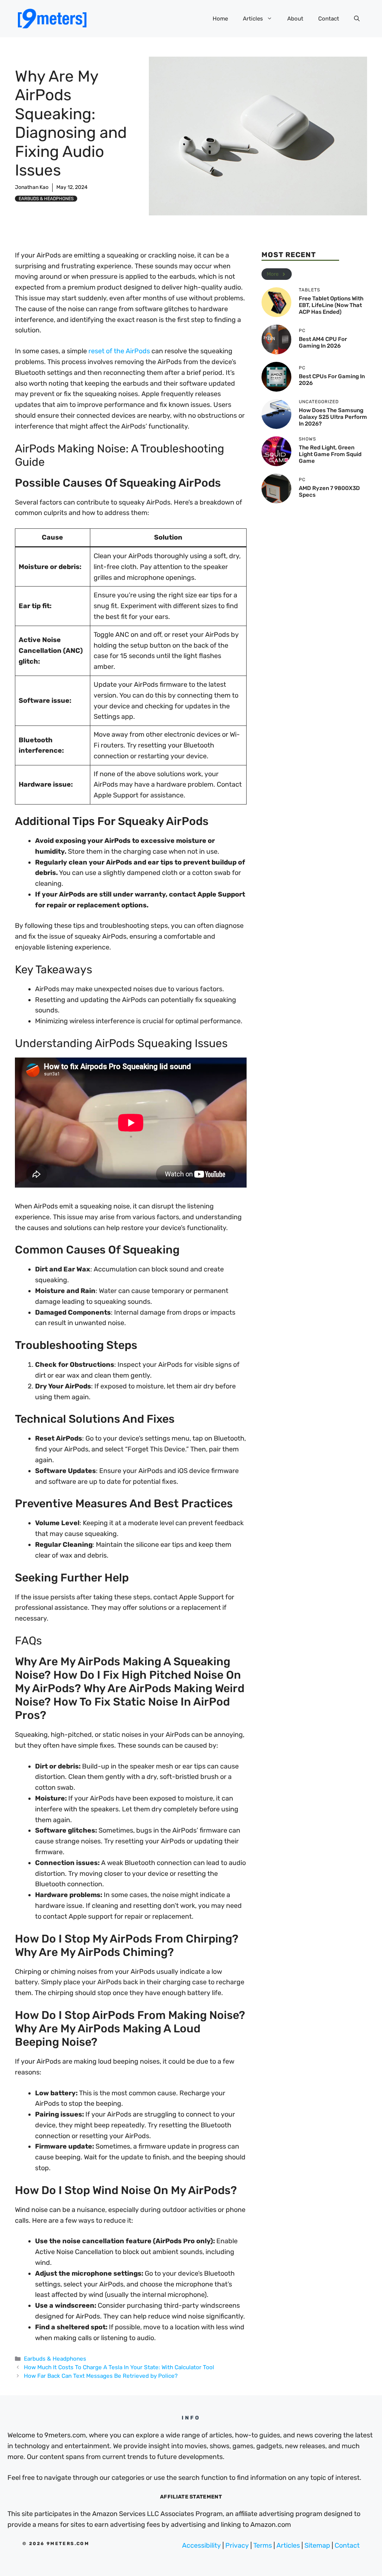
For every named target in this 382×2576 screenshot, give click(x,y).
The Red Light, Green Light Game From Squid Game (330, 454)
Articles (253, 19)
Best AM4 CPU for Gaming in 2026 (323, 342)
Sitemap (317, 2545)
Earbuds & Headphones (46, 199)
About (295, 19)
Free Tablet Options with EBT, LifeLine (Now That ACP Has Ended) (331, 305)
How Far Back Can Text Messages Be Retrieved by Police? (101, 2376)
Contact (329, 19)
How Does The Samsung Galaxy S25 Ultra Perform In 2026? (333, 417)
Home (220, 19)
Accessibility (201, 2545)
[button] (357, 19)
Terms (263, 2545)
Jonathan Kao (32, 187)
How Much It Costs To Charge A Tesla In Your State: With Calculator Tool (119, 2367)
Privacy (237, 2545)
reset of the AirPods (119, 351)
